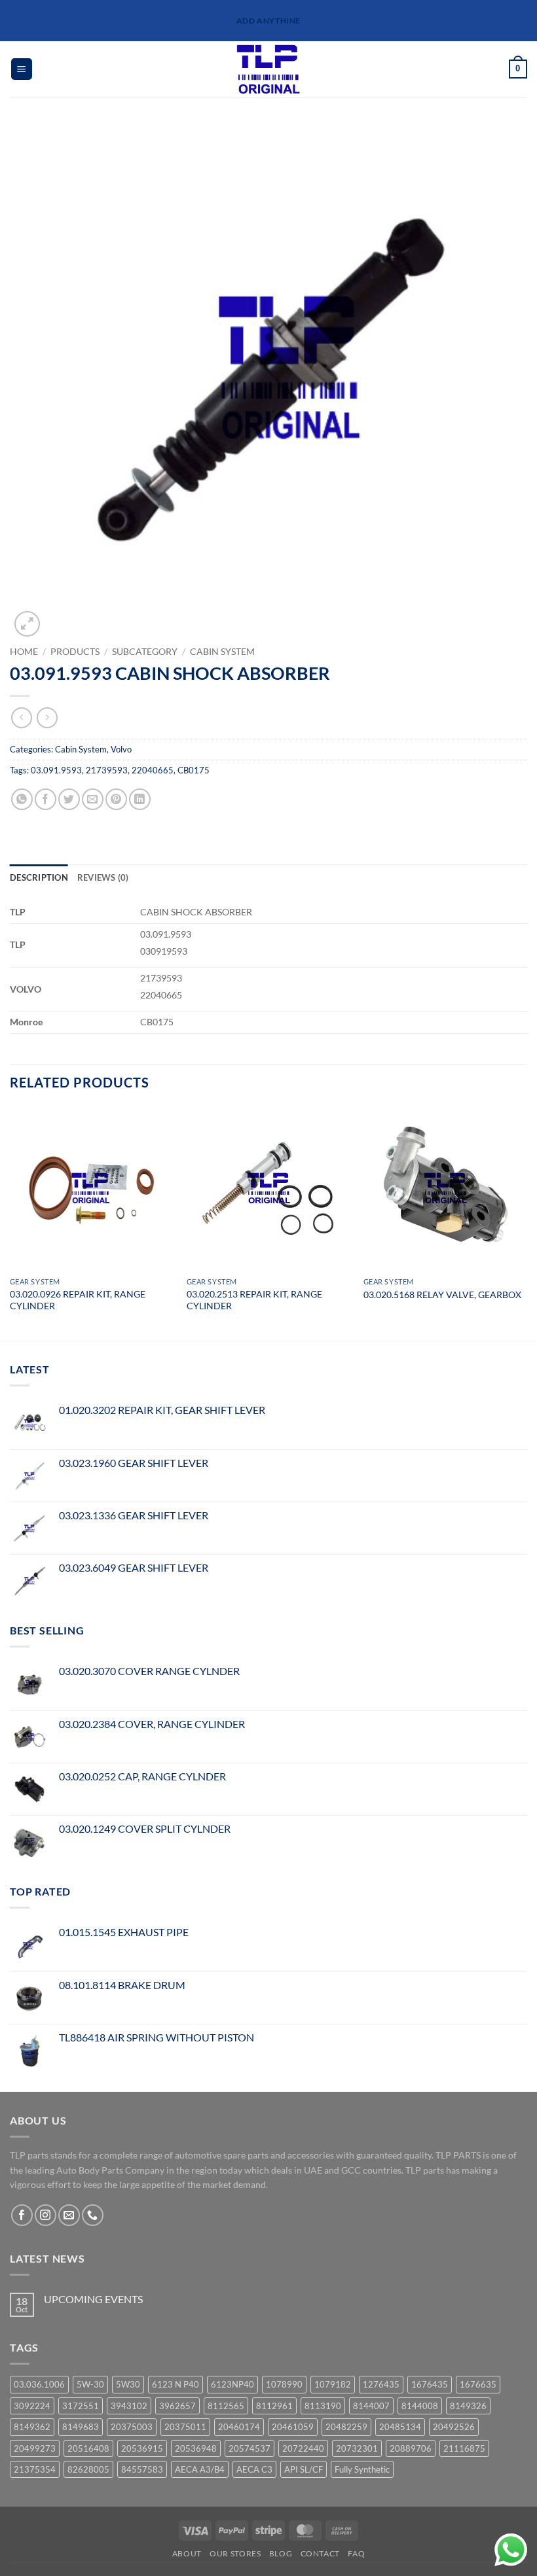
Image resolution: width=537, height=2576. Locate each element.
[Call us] (93, 2215)
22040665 (153, 770)
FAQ (356, 2553)
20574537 (250, 2448)
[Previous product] (47, 717)
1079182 (333, 2384)
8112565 (226, 2406)
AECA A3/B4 (200, 2469)
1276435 (381, 2384)
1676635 (478, 2384)
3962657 (177, 2406)
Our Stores (235, 2553)
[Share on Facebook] (46, 799)
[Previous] (10, 1222)
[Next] (527, 1222)
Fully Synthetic (362, 2469)
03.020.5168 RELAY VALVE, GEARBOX (442, 1295)
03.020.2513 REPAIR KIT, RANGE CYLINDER (254, 1300)
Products (75, 652)
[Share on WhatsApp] (22, 799)
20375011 (185, 2427)
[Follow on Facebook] (22, 2215)
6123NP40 (232, 2384)
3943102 (129, 2406)
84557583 (142, 2469)
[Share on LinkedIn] (140, 799)
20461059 (293, 2427)
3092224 (32, 2406)
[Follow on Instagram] (46, 2215)
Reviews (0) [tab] (103, 877)
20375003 (132, 2427)
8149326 (468, 2406)
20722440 (303, 2448)
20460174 (239, 2427)
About (187, 2553)
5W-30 (90, 2384)
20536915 (142, 2448)
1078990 (284, 2384)
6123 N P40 (176, 2384)
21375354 (35, 2469)
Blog (281, 2553)
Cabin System (222, 652)
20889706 (411, 2448)
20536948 (196, 2448)
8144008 (420, 2406)
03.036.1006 (39, 2384)
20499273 (35, 2448)
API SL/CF (304, 2469)
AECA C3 (254, 2469)
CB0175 (194, 770)
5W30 (128, 2384)
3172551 (81, 2406)
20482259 (346, 2427)
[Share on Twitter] (69, 799)
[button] (22, 69)
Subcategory (145, 652)
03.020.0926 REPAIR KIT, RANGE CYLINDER (78, 1300)
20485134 (400, 2427)
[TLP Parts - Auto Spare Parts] (269, 69)
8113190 (323, 2406)
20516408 (88, 2448)
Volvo (121, 749)
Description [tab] (39, 877)
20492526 (454, 2427)
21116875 (464, 2448)
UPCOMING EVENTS (93, 2299)
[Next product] (21, 717)
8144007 (371, 2406)
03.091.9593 (56, 770)
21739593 (107, 770)
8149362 (32, 2427)
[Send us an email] (69, 2215)
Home (24, 652)
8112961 (274, 2406)
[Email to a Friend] (93, 799)
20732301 (357, 2448)
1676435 (430, 2384)
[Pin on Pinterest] (116, 799)
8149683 (81, 2427)
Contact (320, 2553)
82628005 (88, 2469)
